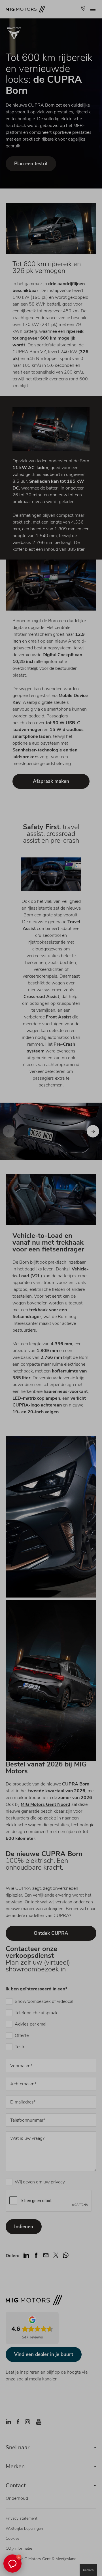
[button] (12, 2564)
